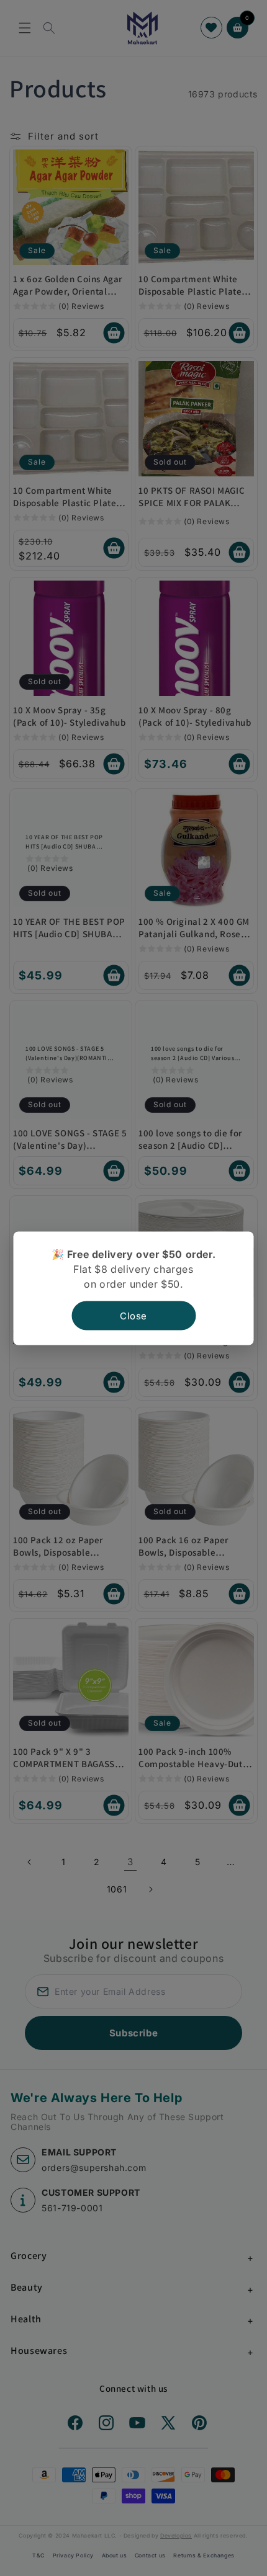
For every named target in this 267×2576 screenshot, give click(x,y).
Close (133, 1315)
